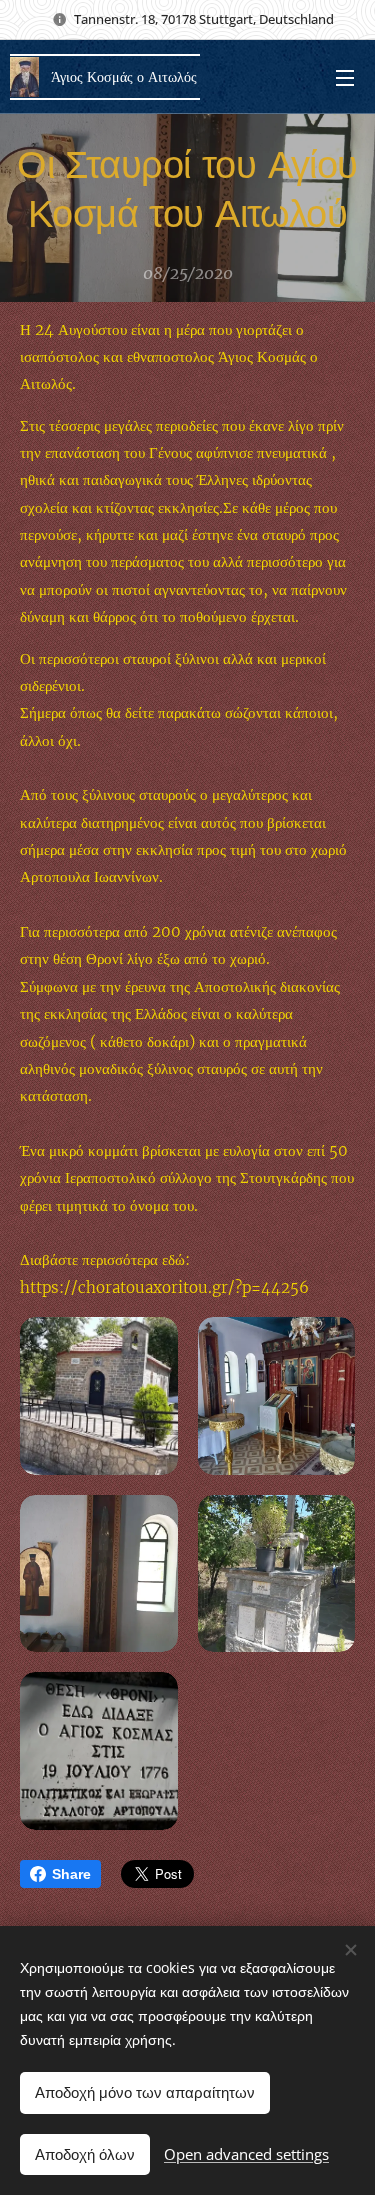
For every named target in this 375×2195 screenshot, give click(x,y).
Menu (345, 77)
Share (71, 1874)
